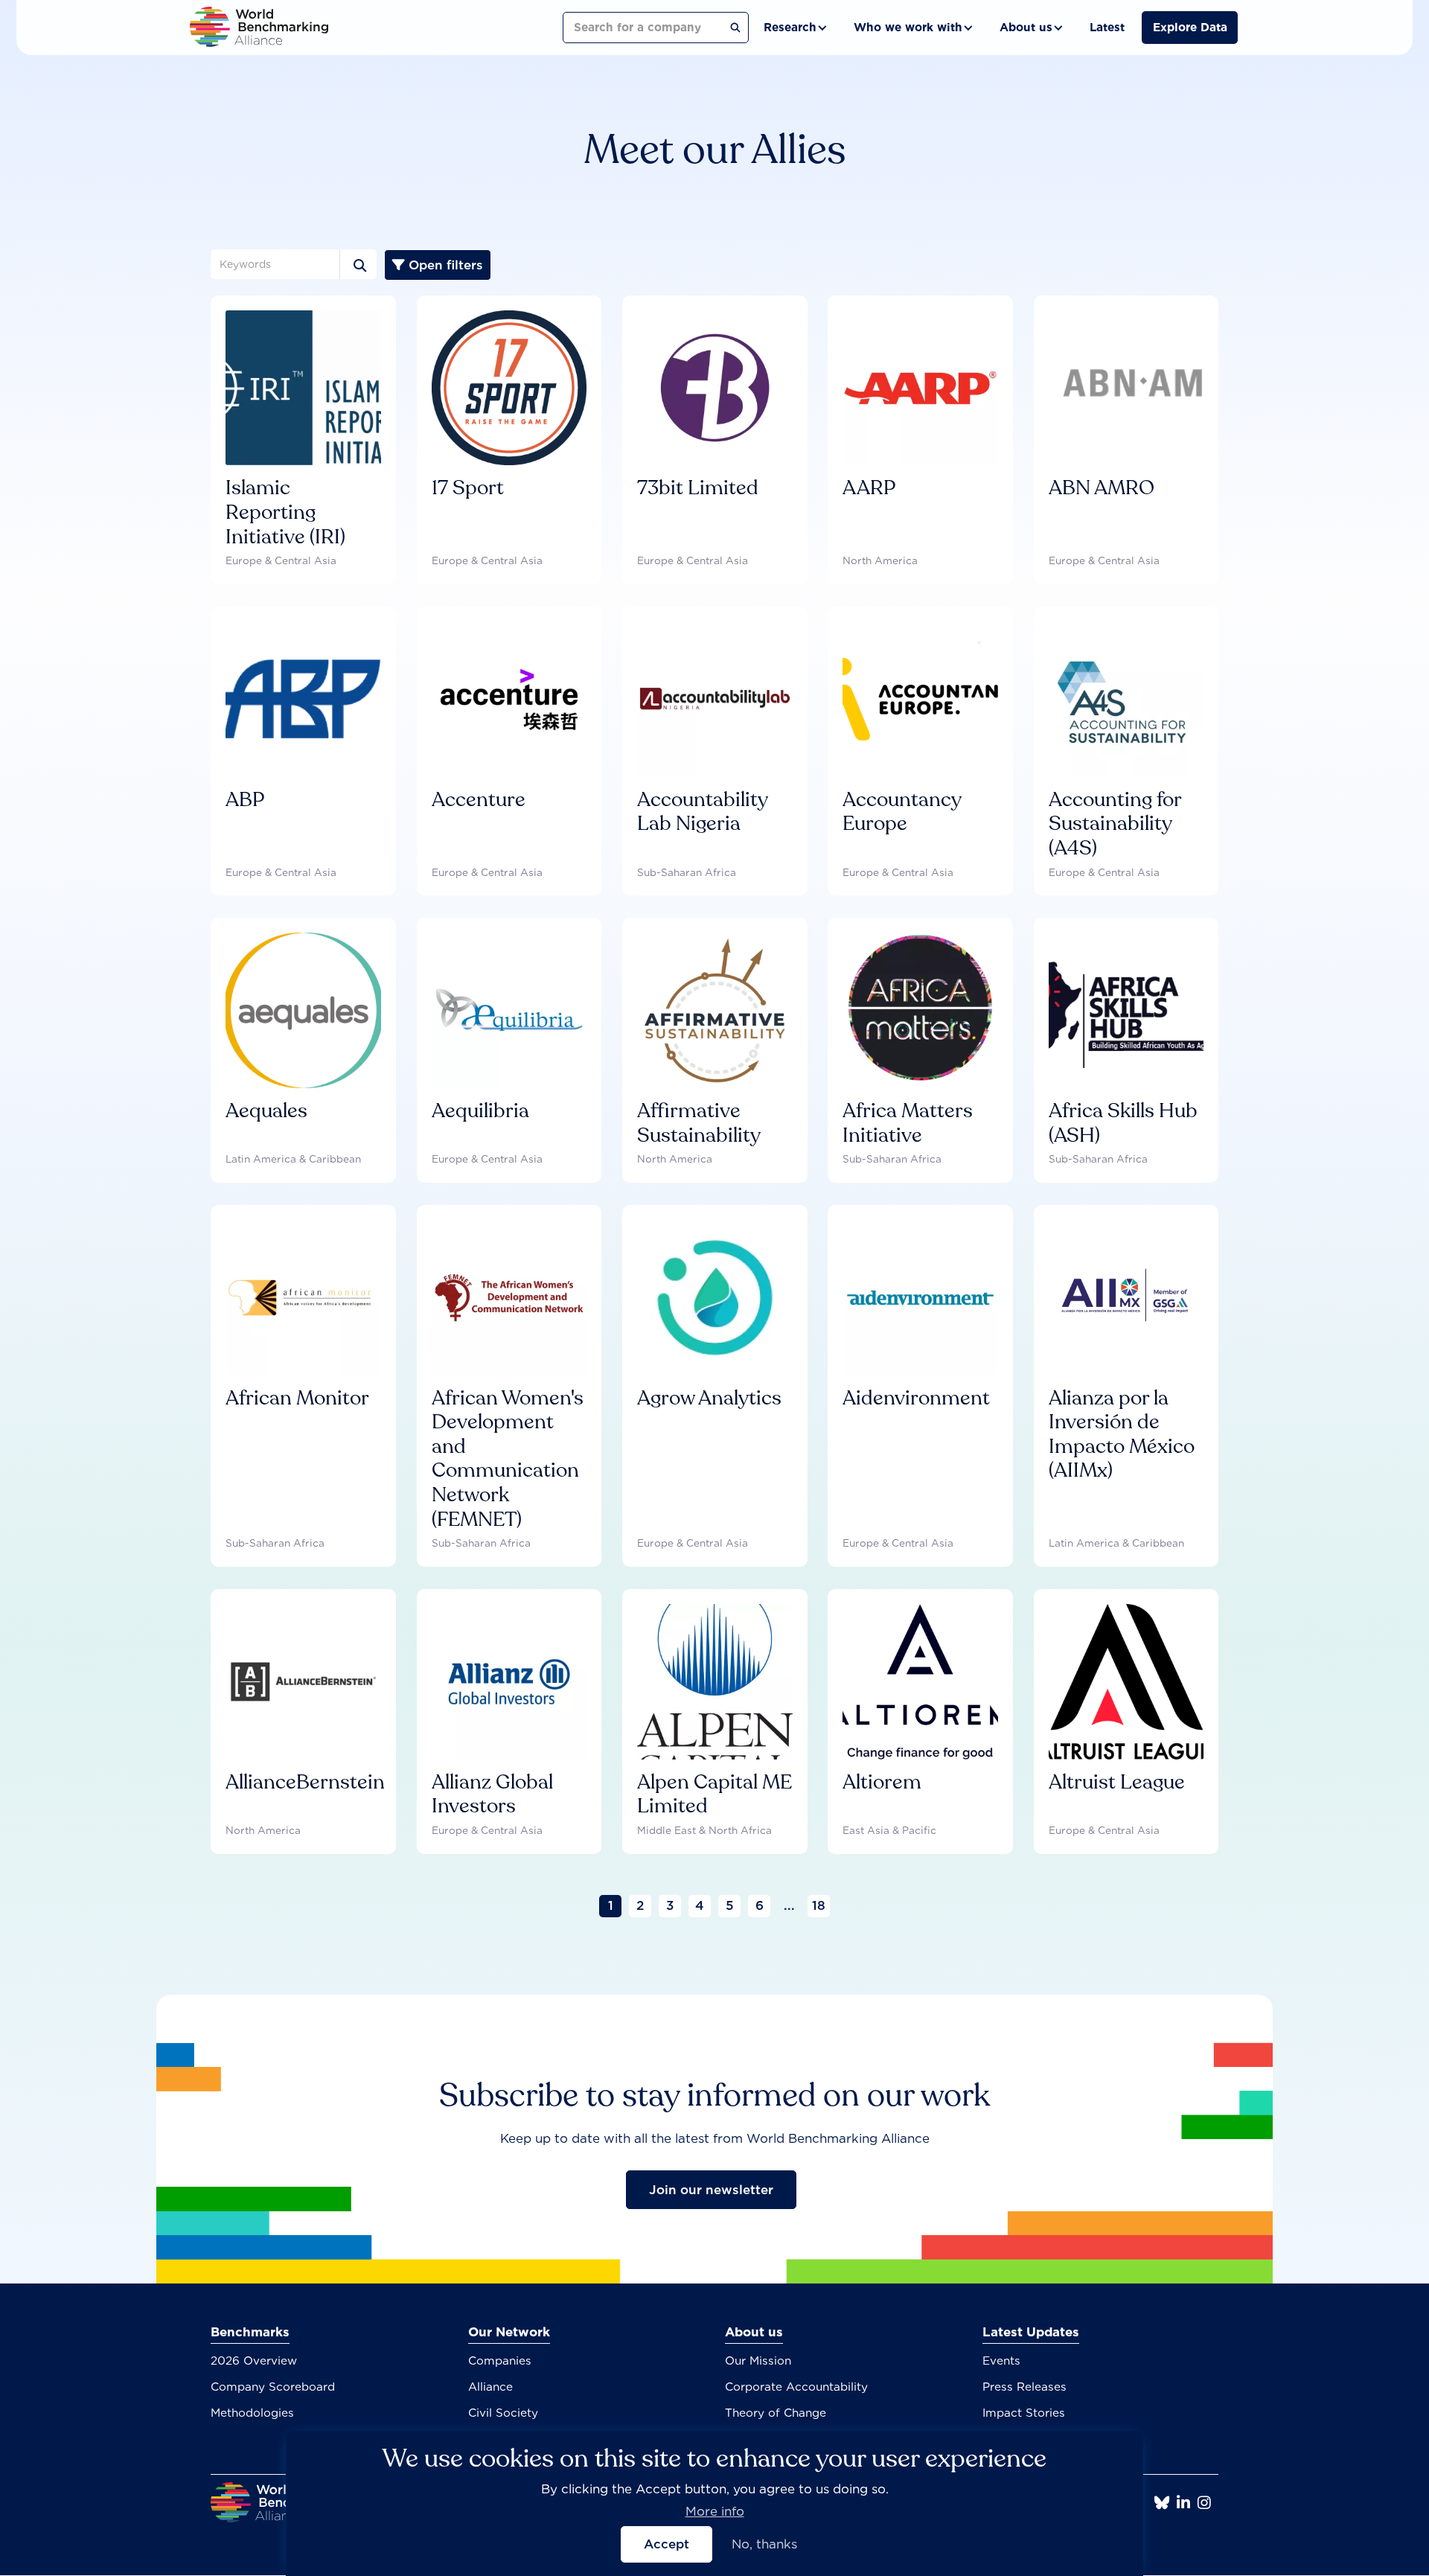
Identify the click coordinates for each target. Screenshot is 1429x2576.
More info (715, 2512)
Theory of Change (776, 2413)
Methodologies (252, 2413)
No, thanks (764, 2545)
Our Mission (758, 2361)
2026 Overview (254, 2361)
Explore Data (1190, 27)
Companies (500, 2361)
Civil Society (503, 2413)
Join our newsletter (711, 2190)
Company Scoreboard (273, 2387)
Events (1001, 2361)
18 (819, 1905)
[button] (794, 28)
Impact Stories (1024, 2413)
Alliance (490, 2387)
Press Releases (1024, 2387)
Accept (666, 2545)
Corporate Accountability (796, 2387)
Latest (1107, 27)
